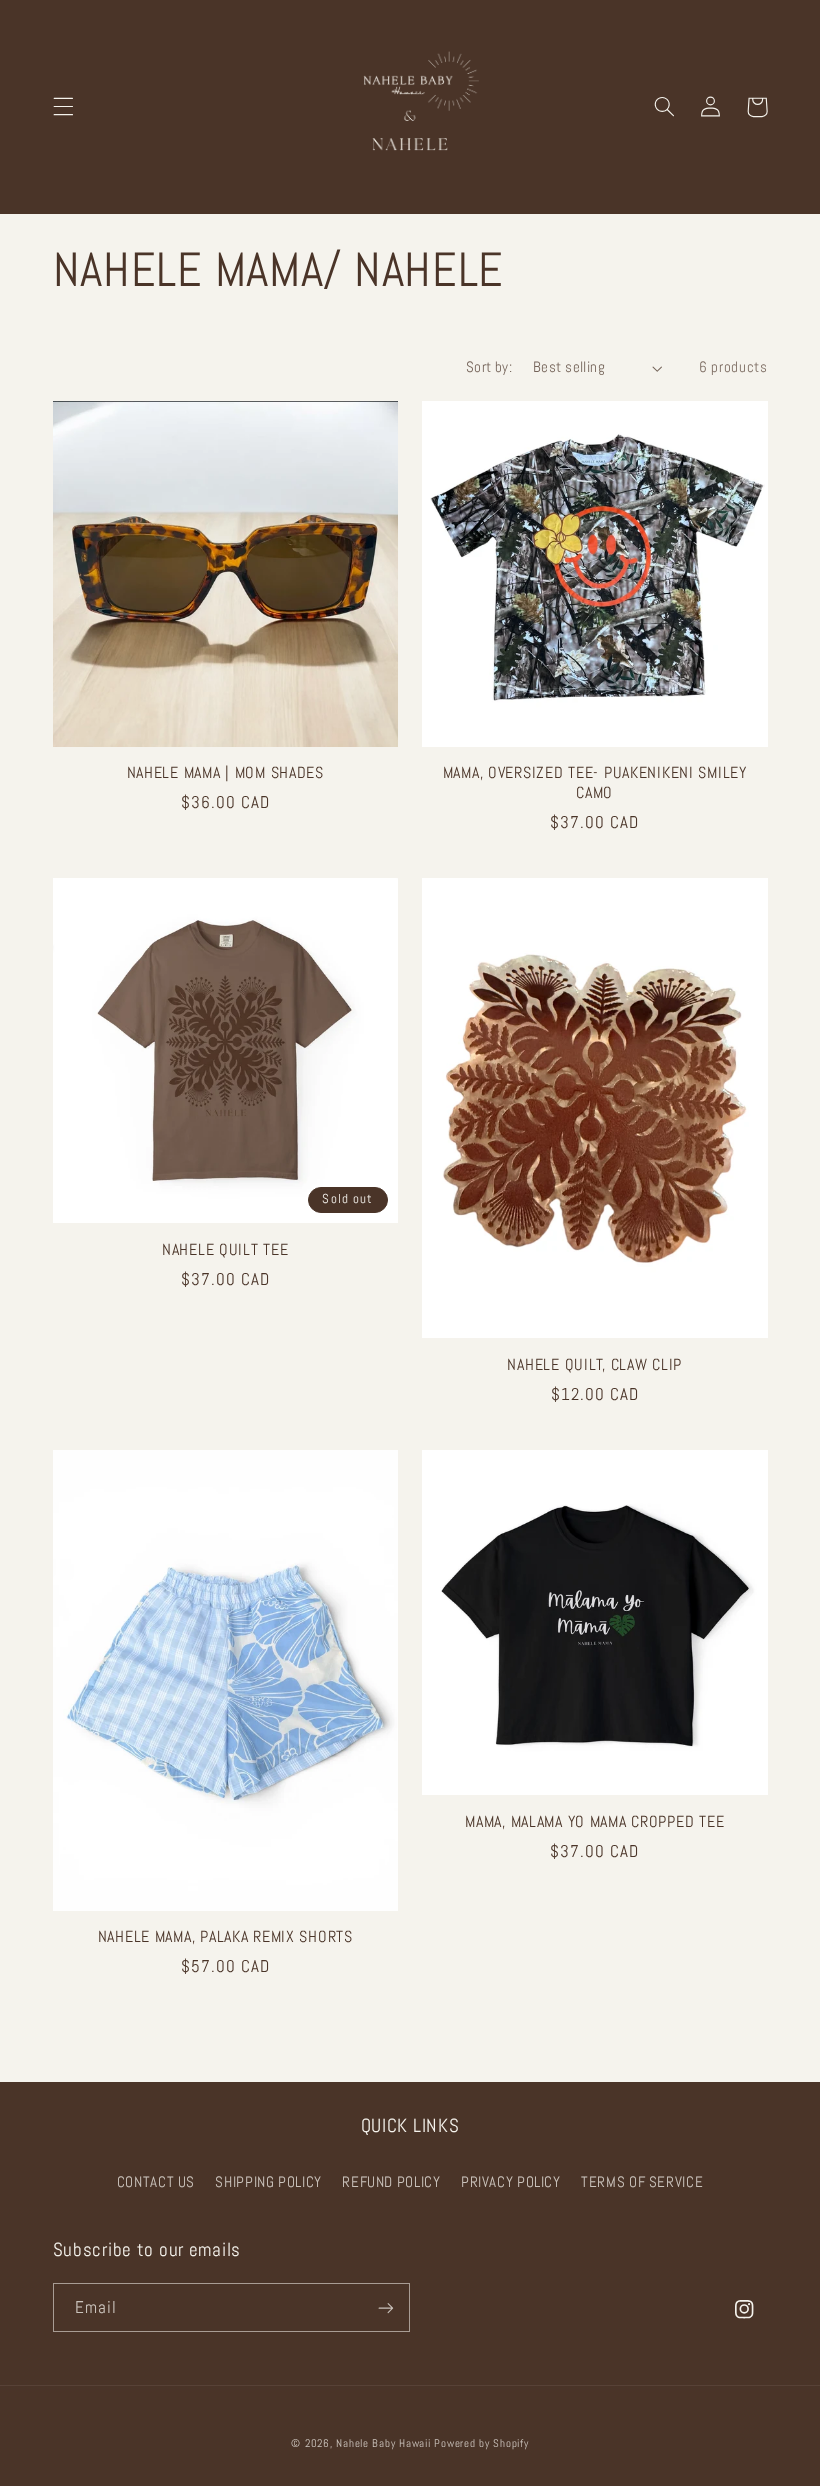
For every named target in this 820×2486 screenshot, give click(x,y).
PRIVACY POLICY (511, 2182)
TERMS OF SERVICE (642, 2182)
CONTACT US (156, 2182)
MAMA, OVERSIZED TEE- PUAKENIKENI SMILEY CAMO (595, 783)
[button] (63, 107)
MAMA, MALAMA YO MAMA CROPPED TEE (594, 1822)
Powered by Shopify (481, 2443)
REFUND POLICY (391, 2182)
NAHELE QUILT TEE (225, 1250)
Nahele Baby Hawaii (383, 2443)
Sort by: (489, 367)
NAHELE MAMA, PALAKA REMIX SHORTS (225, 1937)
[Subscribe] (386, 2307)
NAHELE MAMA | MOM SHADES (225, 773)
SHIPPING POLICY (268, 2182)
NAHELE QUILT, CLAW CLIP (594, 1365)
